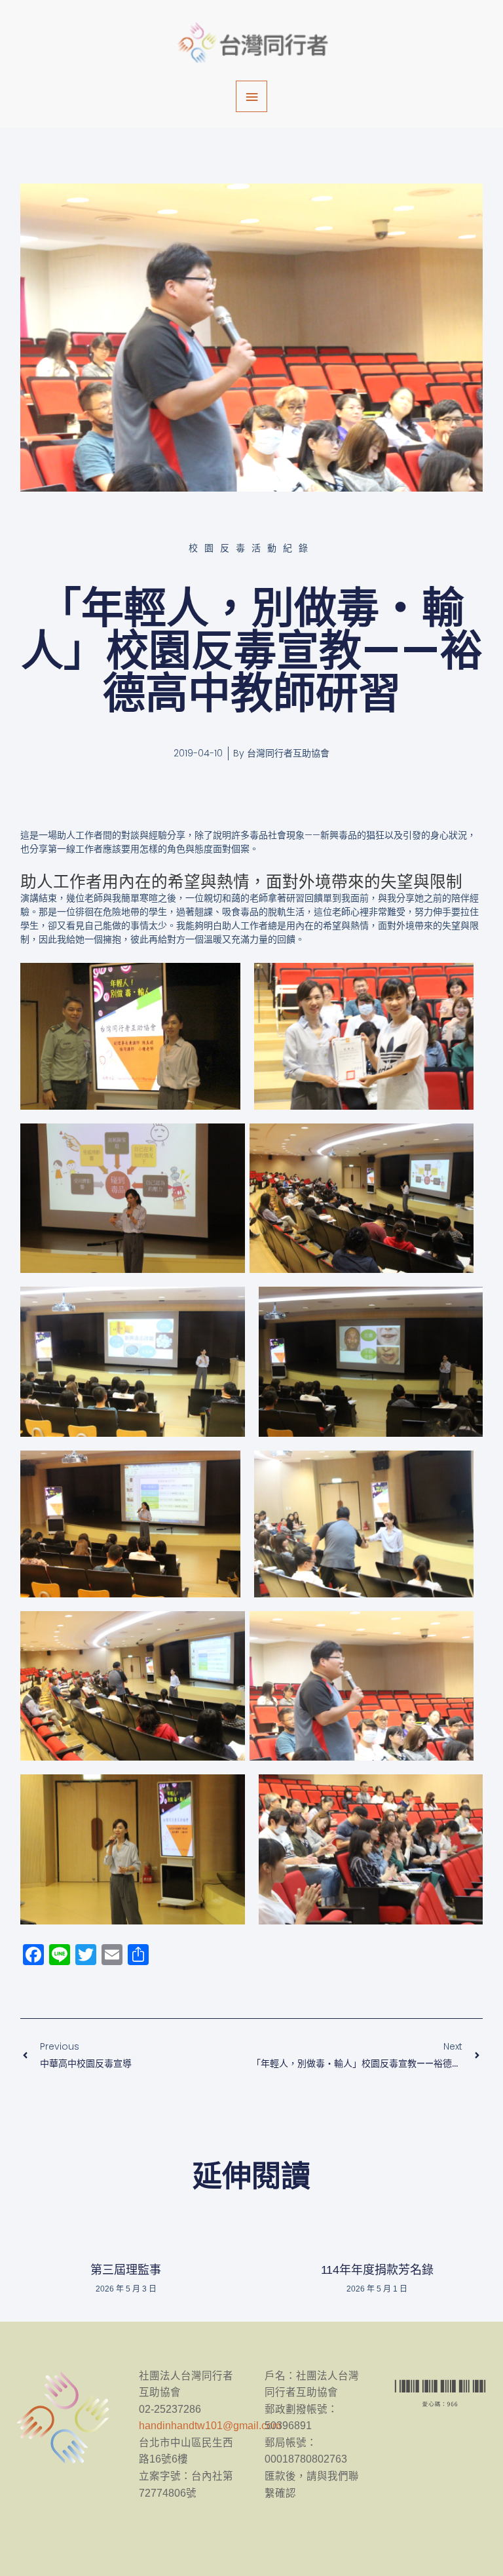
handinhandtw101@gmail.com (210, 2426)
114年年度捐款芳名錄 (377, 2270)
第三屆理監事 (126, 2270)
